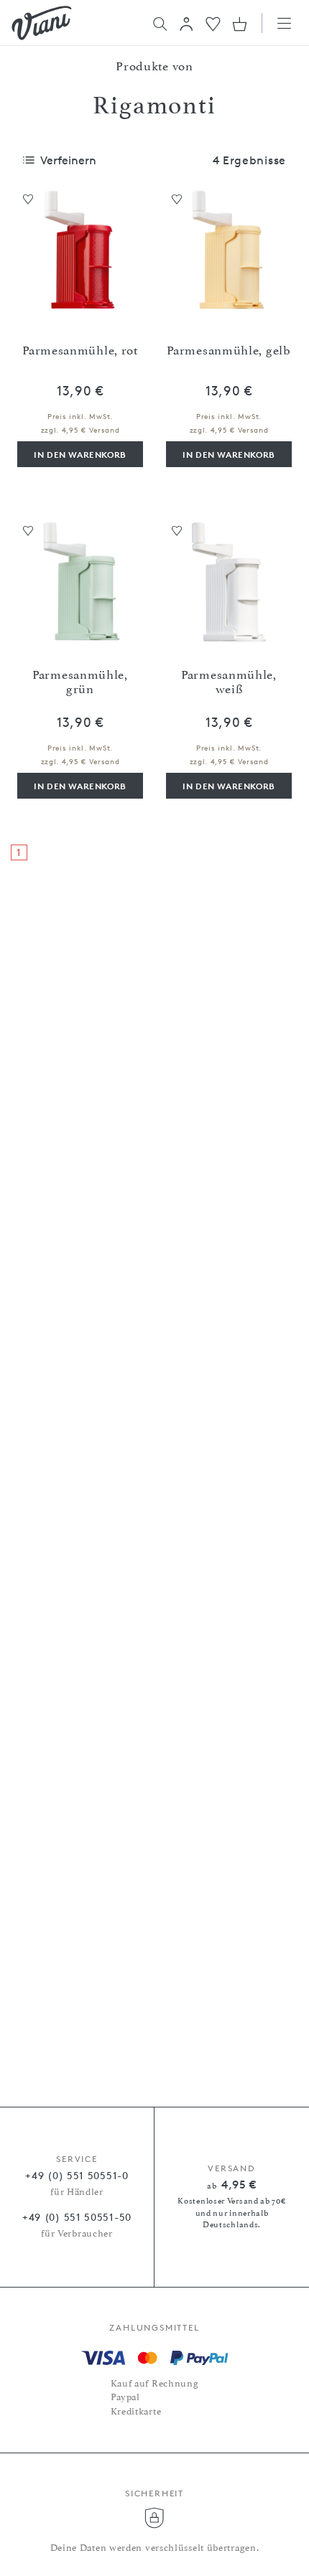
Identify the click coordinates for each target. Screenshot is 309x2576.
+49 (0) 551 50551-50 (77, 2217)
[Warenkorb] (240, 24)
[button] (186, 24)
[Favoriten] (213, 23)
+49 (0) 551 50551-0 (77, 2175)
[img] (42, 23)
